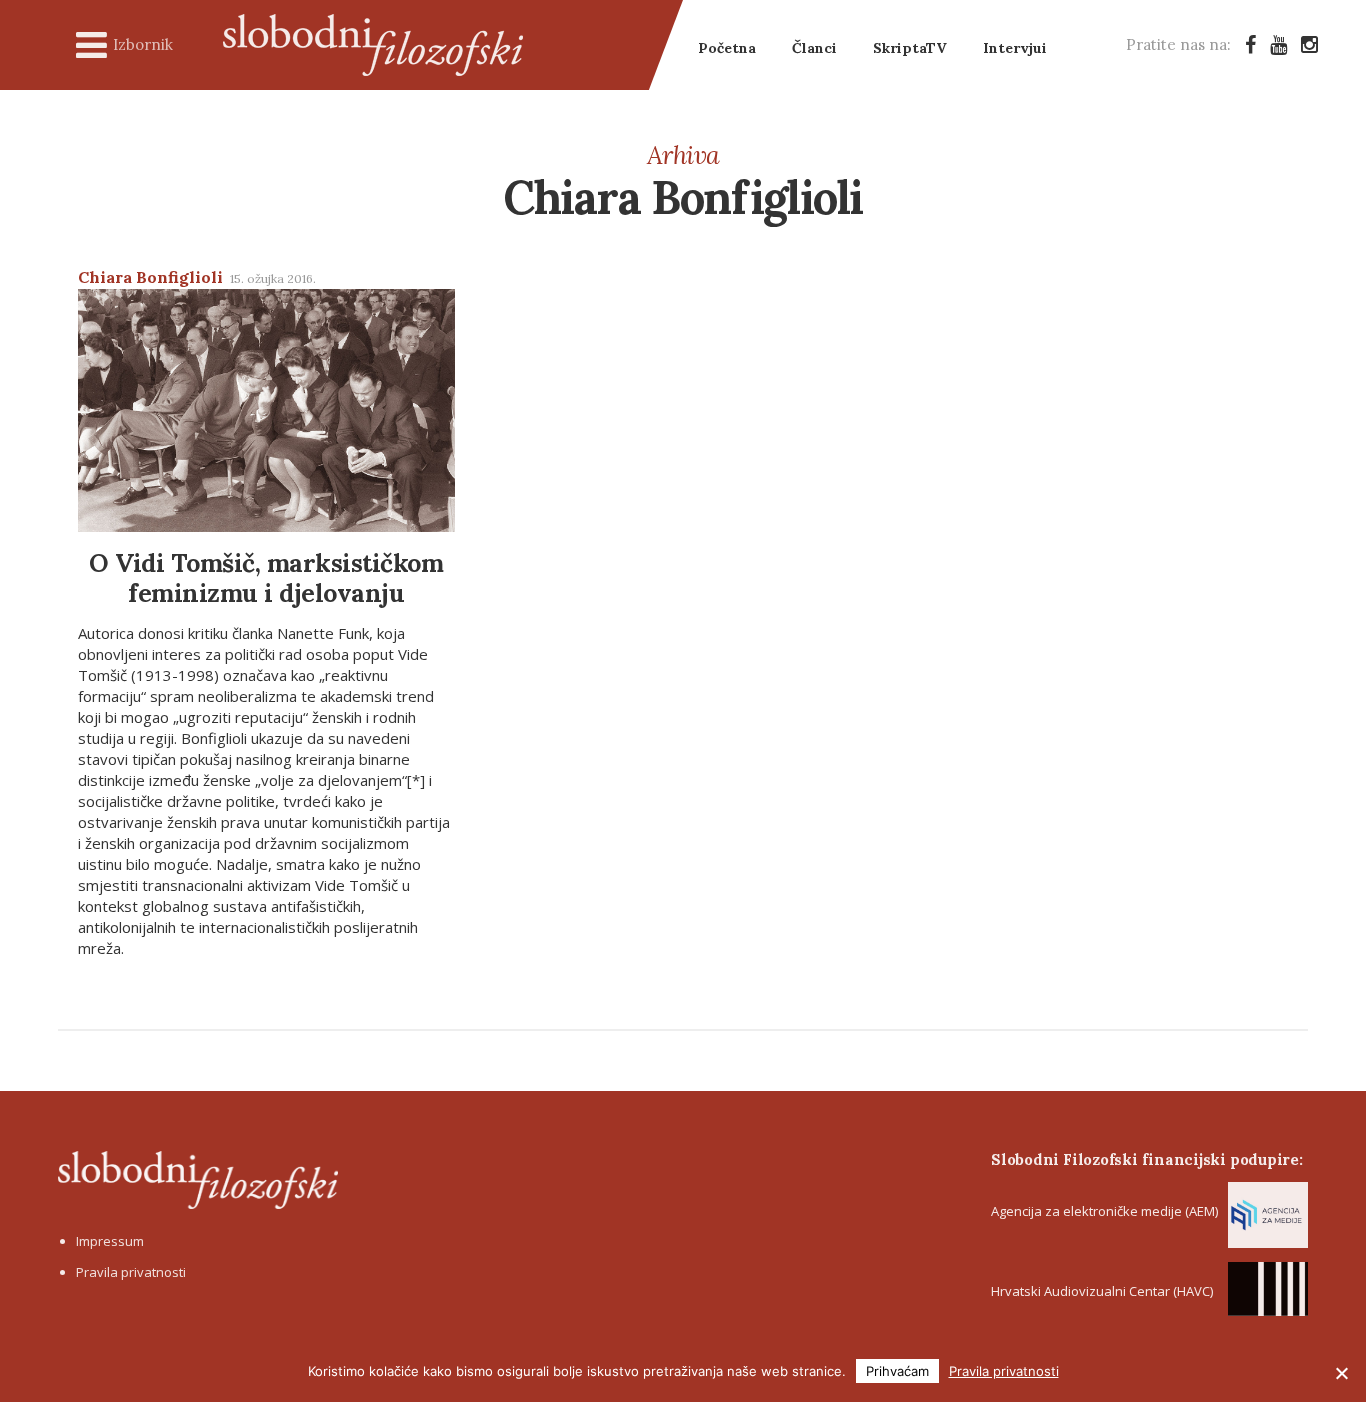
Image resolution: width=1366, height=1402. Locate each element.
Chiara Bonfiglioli (150, 277)
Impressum (110, 1241)
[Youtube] (1278, 44)
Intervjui (1015, 48)
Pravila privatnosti (131, 1272)
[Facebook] (1250, 44)
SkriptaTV (910, 48)
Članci (814, 48)
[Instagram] (1309, 44)
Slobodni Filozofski (373, 45)
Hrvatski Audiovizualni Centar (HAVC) (1102, 1291)
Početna (727, 48)
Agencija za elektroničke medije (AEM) (1104, 1211)
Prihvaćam (897, 1371)
